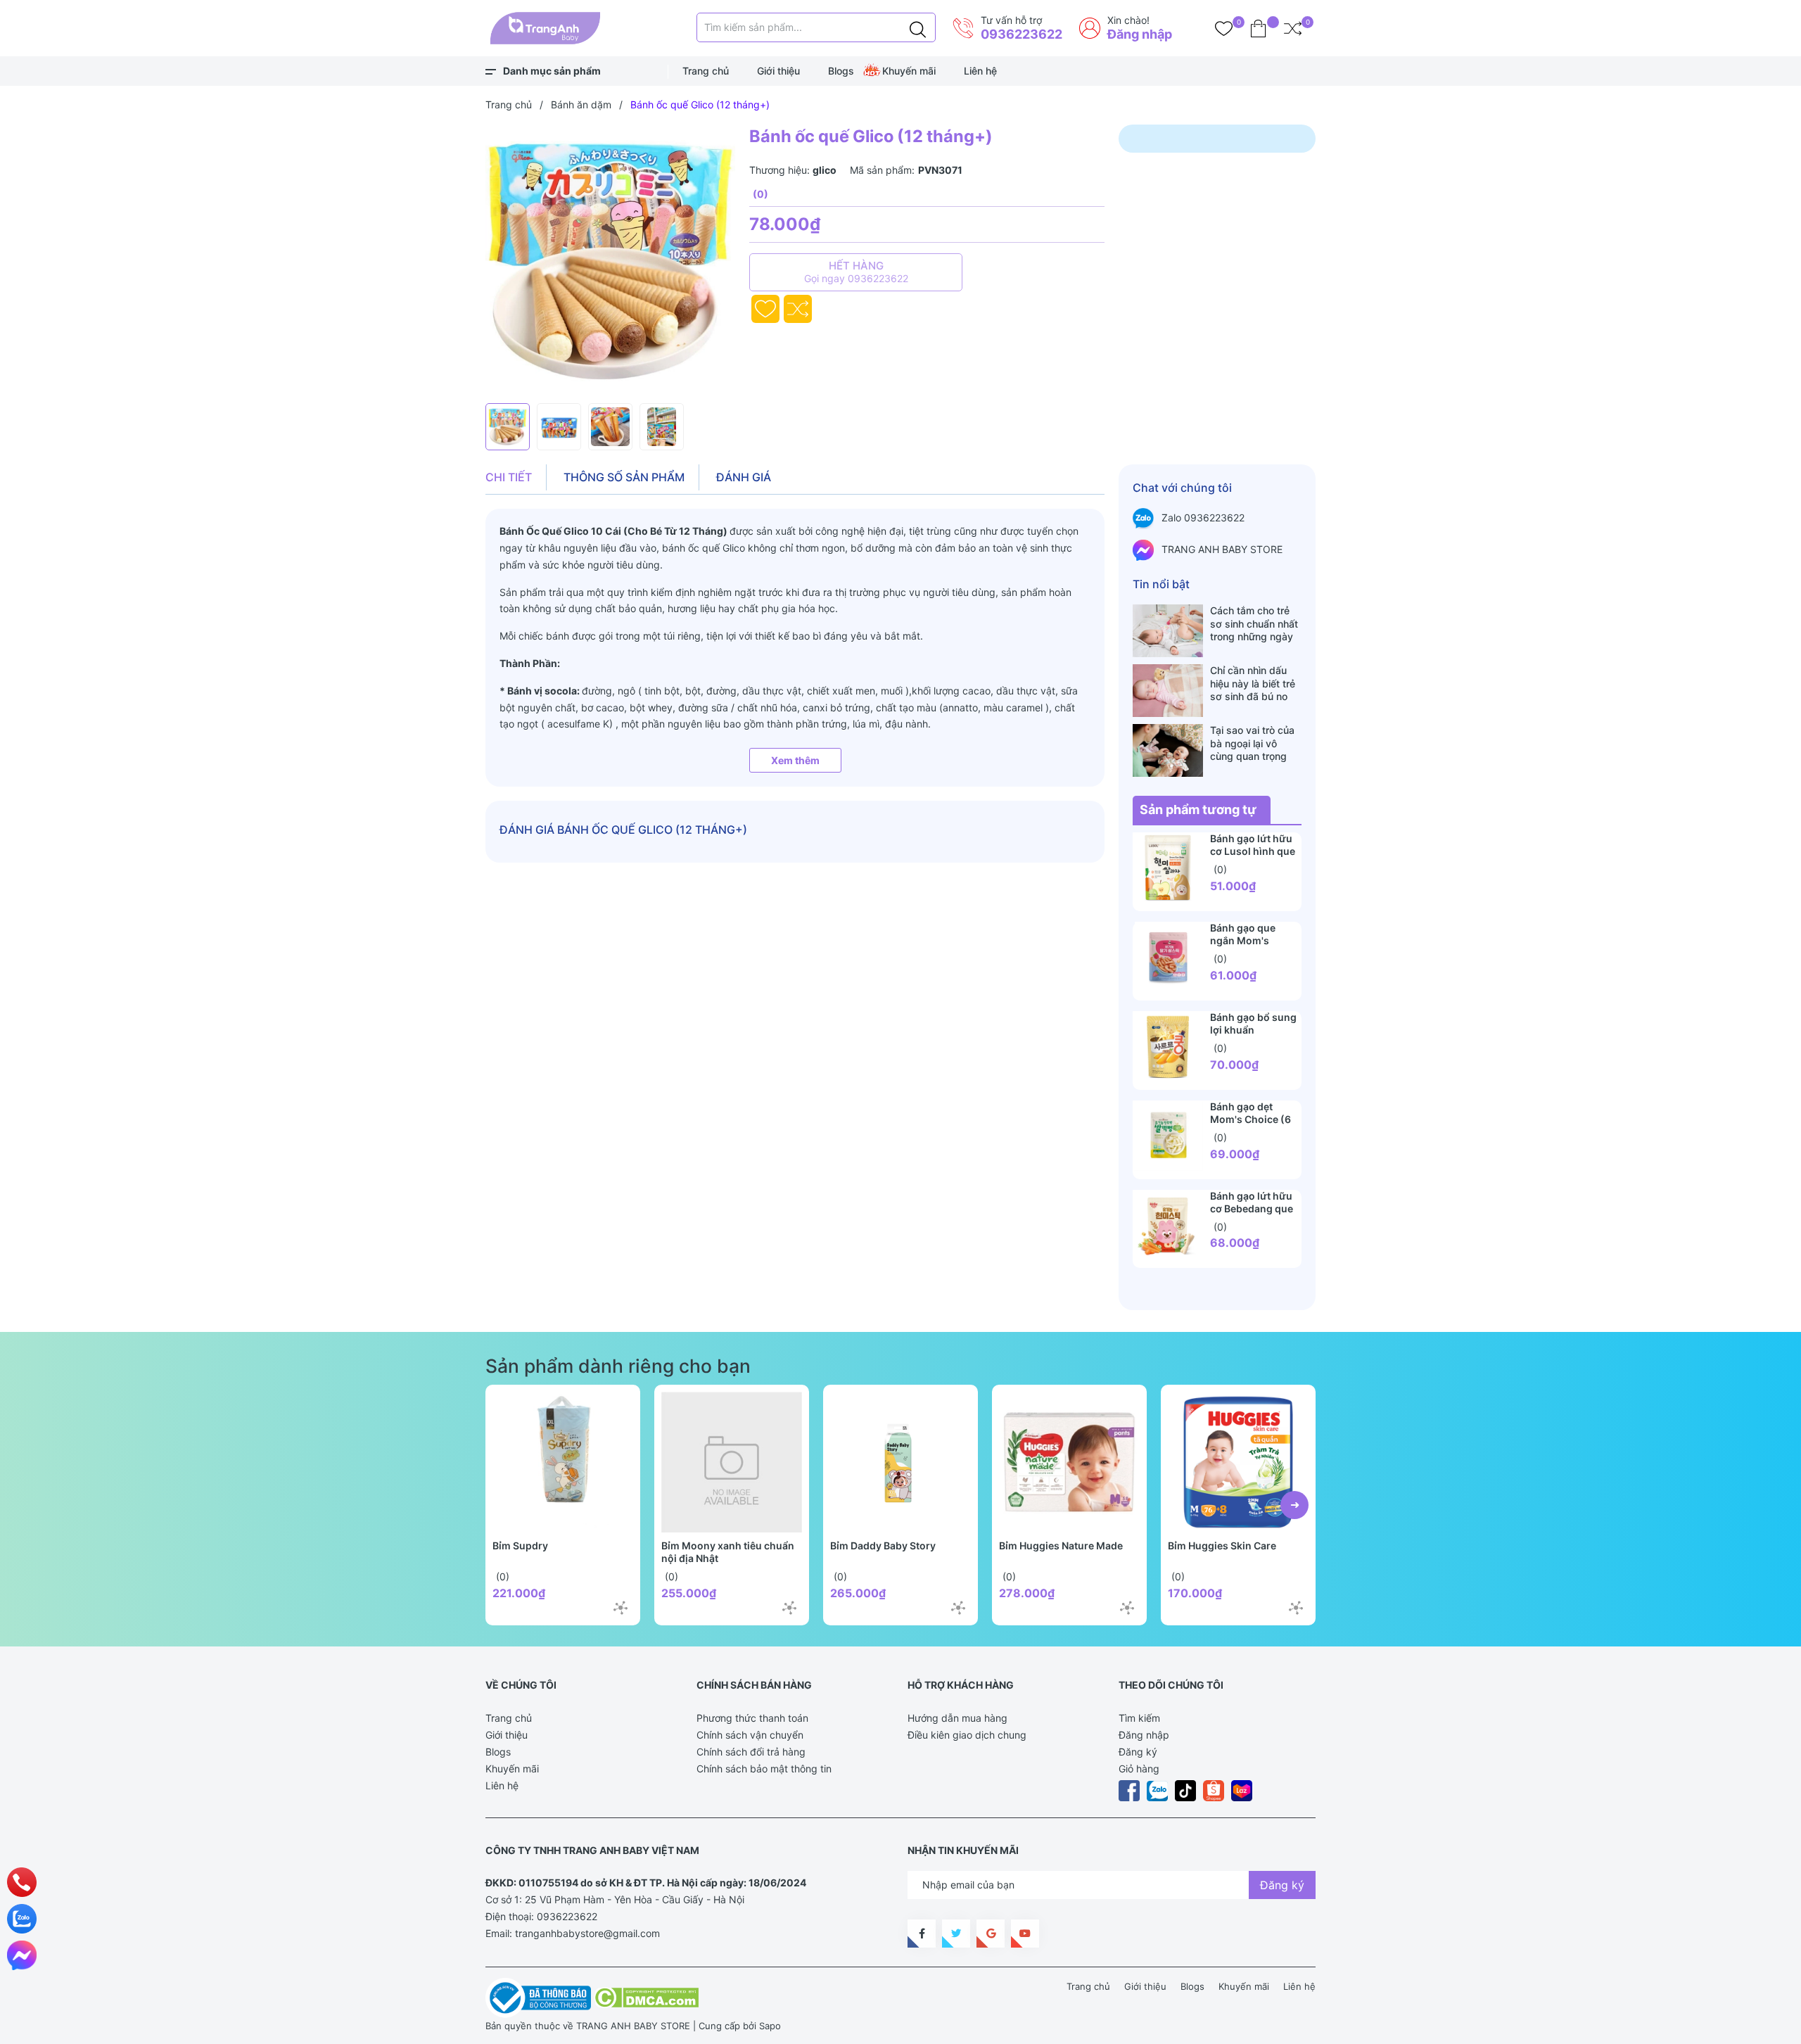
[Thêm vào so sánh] (798, 309)
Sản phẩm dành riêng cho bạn (618, 1366)
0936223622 (1022, 34)
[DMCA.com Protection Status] (646, 1997)
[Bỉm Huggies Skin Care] (1238, 1462)
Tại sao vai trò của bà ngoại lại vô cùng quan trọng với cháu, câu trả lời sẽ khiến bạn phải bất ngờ (1255, 743)
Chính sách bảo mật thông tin (764, 1769)
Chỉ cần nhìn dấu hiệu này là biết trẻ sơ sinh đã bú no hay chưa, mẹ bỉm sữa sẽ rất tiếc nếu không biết (1253, 683)
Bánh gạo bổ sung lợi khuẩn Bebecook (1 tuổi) (1253, 1030)
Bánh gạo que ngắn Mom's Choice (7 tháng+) (1253, 940)
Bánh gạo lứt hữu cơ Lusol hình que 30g (1253, 851)
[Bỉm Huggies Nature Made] (1069, 1462)
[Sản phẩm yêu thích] (1224, 28)
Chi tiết (509, 477)
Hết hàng (856, 272)
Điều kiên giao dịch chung (967, 1735)
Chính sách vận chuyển (750, 1735)
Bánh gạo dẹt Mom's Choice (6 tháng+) (1250, 1119)
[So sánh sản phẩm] (1293, 28)
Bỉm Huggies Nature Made (1061, 1545)
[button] (1294, 1505)
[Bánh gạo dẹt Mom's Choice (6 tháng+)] (1168, 1136)
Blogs (841, 71)
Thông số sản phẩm (624, 477)
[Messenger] (22, 1955)
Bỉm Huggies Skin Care (1222, 1545)
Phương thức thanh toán (752, 1718)
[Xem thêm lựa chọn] (621, 1608)
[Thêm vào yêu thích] (765, 309)
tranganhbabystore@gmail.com (587, 1933)
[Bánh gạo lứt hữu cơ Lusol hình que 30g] (1168, 868)
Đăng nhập (1140, 34)
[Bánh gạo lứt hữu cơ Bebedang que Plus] (1168, 1225)
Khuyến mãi (909, 71)
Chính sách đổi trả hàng (751, 1752)
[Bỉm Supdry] (563, 1462)
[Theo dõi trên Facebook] (922, 1934)
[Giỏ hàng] (1258, 28)
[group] (610, 260)
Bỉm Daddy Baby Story (883, 1545)
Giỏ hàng (1139, 1769)
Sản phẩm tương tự (1198, 810)
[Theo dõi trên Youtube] (1025, 1934)
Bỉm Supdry (520, 1545)
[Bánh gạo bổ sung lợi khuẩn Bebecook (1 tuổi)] (1168, 1046)
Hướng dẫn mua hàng (957, 1718)
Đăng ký (1138, 1752)
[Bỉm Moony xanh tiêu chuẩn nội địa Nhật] (732, 1462)
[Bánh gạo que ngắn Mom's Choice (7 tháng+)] (1168, 957)
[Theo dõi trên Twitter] (956, 1934)
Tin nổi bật (1161, 584)
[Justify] (918, 27)
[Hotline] (22, 1882)
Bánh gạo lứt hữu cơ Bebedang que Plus (1252, 1208)
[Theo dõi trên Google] (991, 1934)
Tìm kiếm (1139, 1718)
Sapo (770, 2026)
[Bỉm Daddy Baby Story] (900, 1462)
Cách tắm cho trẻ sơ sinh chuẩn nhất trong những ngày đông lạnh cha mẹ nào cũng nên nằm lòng (1254, 623)
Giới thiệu (778, 71)
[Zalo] (22, 1919)
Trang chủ (706, 71)
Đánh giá (744, 477)
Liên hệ (980, 71)
